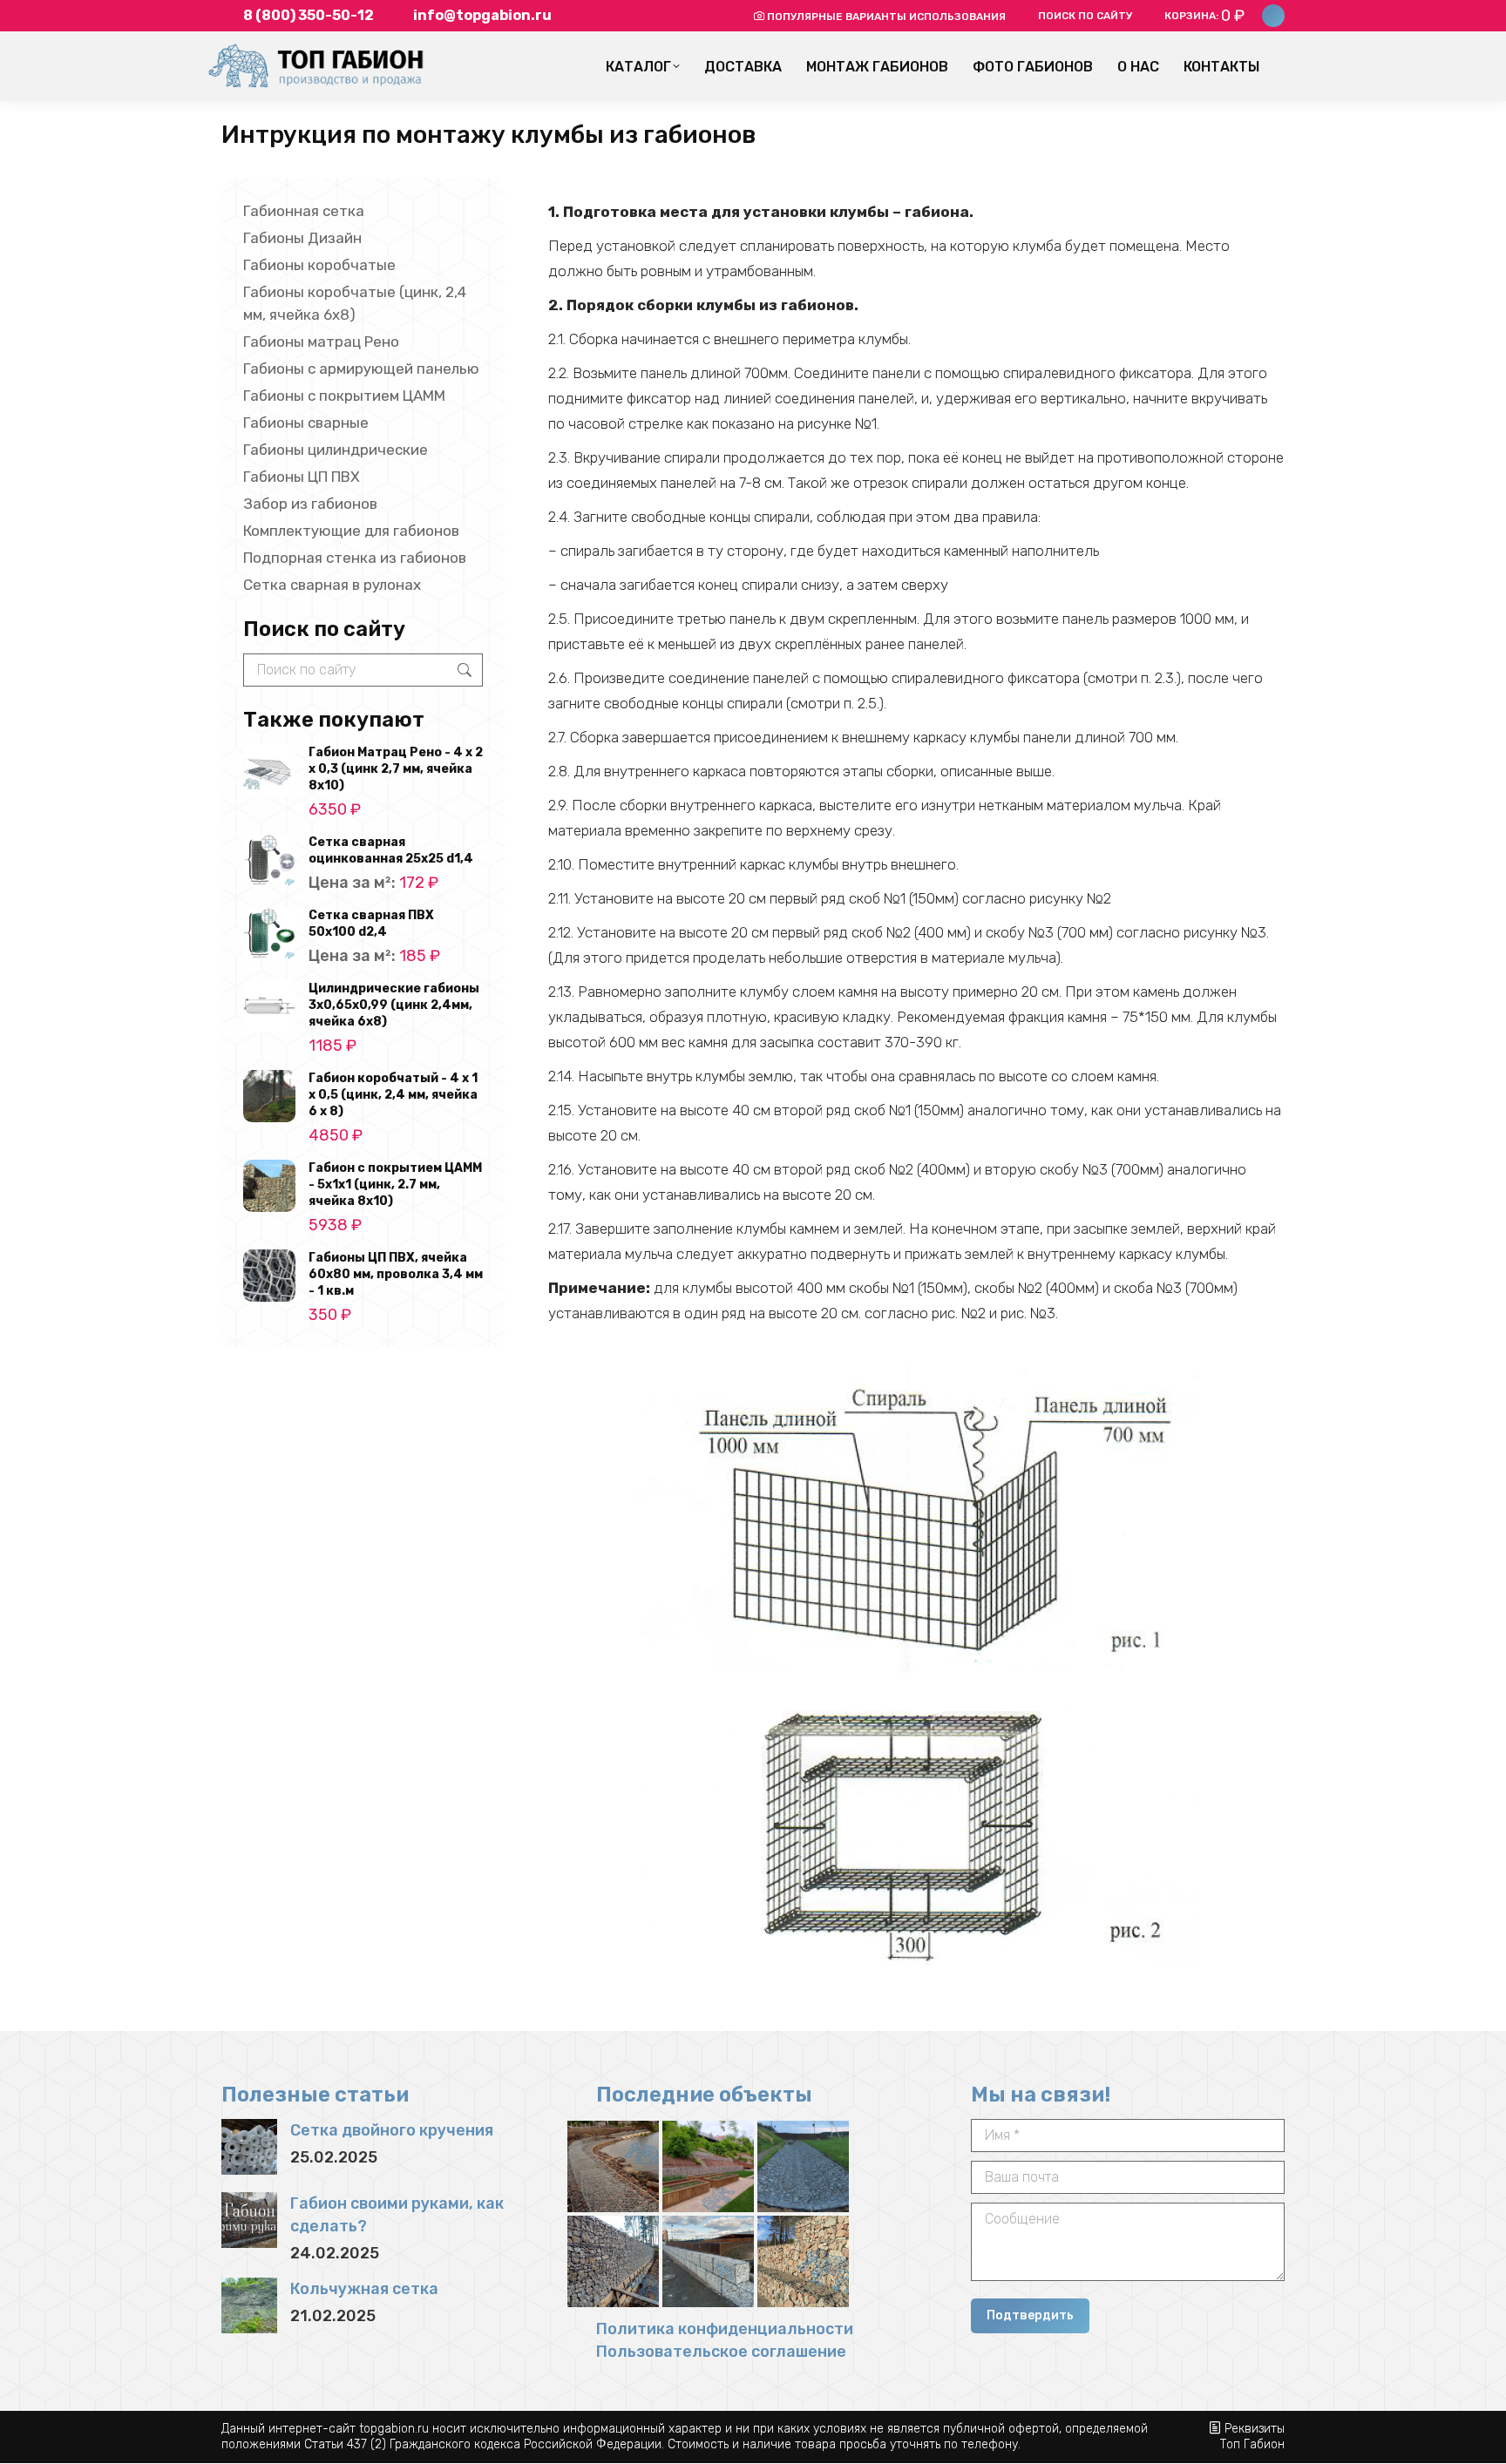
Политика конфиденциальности (725, 2329)
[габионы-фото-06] (613, 2166)
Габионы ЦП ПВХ (302, 477)
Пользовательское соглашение (721, 2352)
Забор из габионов (310, 504)
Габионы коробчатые (319, 265)
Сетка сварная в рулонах (332, 585)
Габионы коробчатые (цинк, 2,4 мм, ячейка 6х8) (355, 303)
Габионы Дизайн (302, 238)
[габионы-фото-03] (708, 2261)
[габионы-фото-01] (708, 2166)
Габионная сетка (304, 211)
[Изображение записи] (249, 2147)
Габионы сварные (306, 423)
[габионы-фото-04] (613, 2261)
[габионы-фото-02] (803, 2261)
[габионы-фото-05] (803, 2166)
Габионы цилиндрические (336, 450)
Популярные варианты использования (886, 17)
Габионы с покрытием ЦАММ (344, 396)
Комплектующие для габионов (351, 531)
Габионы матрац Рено (321, 342)
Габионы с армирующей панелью (361, 369)
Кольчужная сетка (364, 2289)
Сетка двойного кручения (392, 2130)
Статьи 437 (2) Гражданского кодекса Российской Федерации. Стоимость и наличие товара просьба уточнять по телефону (661, 2444)
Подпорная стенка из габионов (355, 558)
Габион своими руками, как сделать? (397, 2215)
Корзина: (1204, 16)
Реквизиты (1255, 2429)
